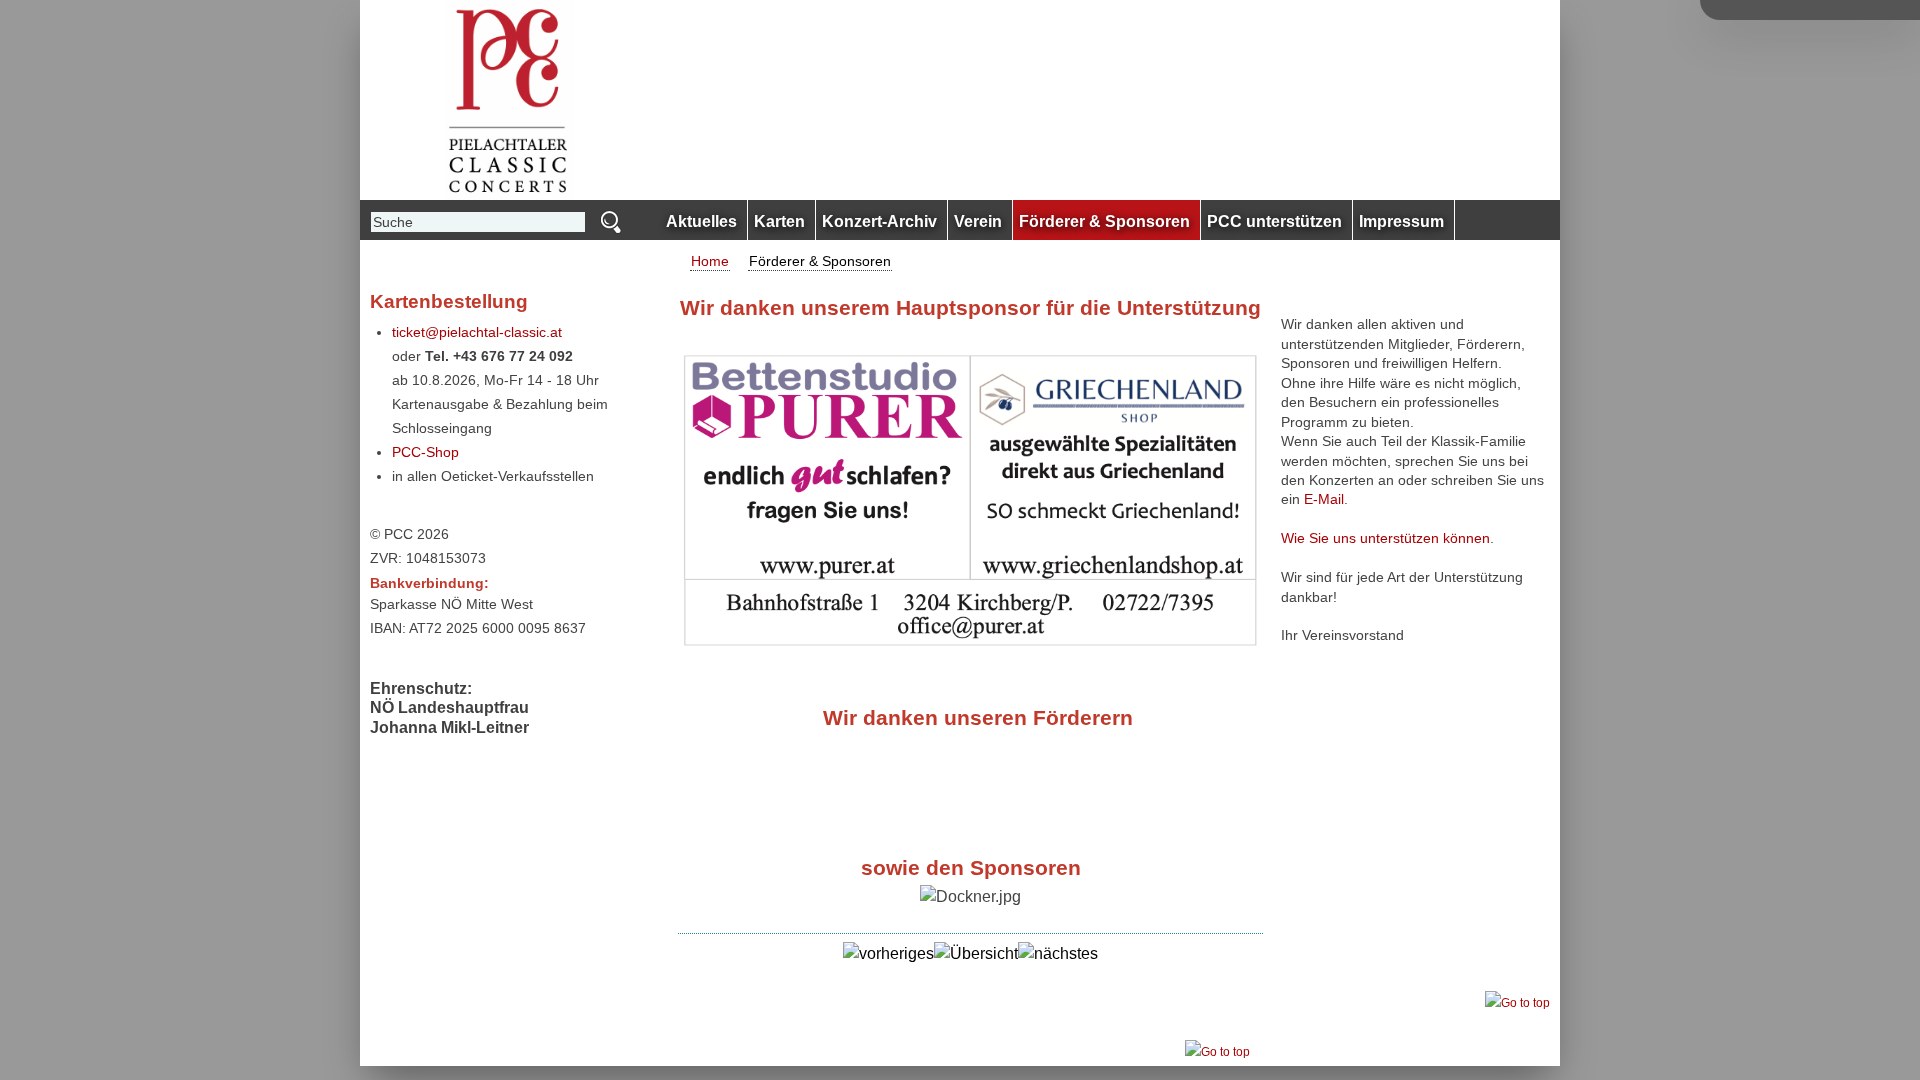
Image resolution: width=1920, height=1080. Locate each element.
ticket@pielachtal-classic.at (477, 332)
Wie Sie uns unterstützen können (1385, 538)
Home (710, 261)
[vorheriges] (888, 953)
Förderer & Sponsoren (820, 261)
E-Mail (1324, 499)
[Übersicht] (976, 953)
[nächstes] (1058, 953)
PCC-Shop (425, 452)
